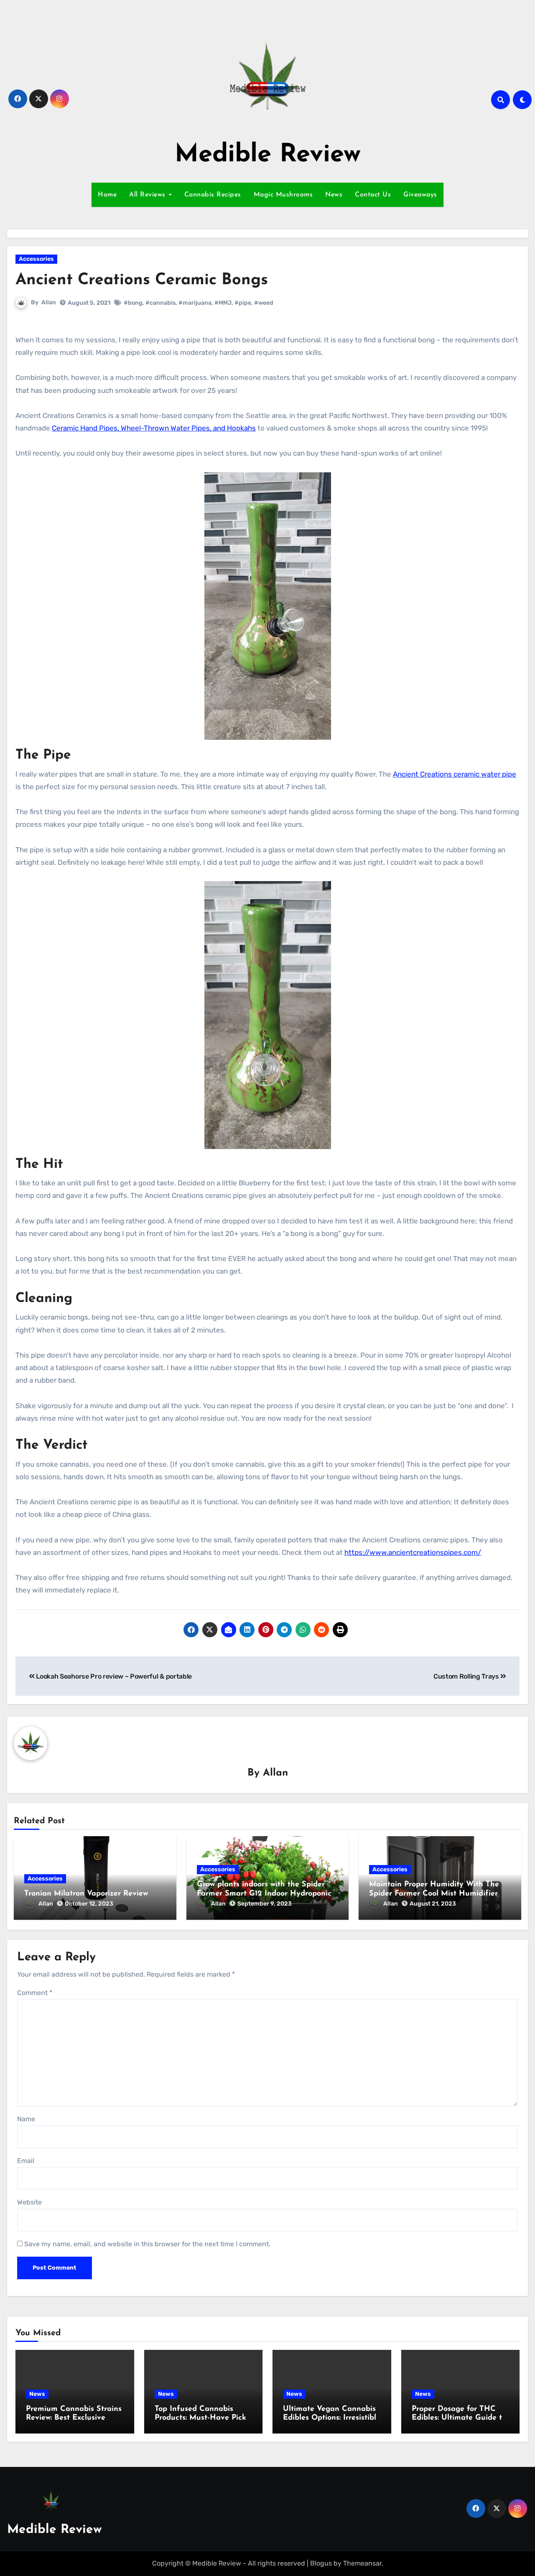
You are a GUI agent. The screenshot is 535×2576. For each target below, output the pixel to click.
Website (29, 2202)
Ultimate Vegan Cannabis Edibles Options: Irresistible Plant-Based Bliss (332, 2418)
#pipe (243, 303)
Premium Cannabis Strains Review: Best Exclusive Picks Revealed (74, 2418)
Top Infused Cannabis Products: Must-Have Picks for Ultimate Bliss (202, 2418)
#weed (264, 303)
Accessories (36, 259)
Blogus (321, 2563)
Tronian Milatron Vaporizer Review (86, 1894)
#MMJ (223, 303)
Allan (49, 302)
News (334, 195)
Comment (35, 1993)
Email (26, 2161)
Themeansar (362, 2563)
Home (107, 195)
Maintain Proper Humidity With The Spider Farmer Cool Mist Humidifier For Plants (434, 1894)
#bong (133, 303)
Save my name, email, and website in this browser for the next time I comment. (147, 2244)
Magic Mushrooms (283, 195)
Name (26, 2119)
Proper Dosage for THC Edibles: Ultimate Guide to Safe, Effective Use (459, 2418)
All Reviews (148, 195)
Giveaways (420, 195)
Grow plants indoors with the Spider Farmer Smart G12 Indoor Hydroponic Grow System (264, 1894)
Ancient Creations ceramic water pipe (455, 774)
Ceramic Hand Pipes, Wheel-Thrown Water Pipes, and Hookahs (154, 428)
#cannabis (160, 303)
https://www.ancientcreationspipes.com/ (413, 1552)
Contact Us (373, 195)
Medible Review (268, 155)
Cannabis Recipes (213, 195)
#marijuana (195, 303)
